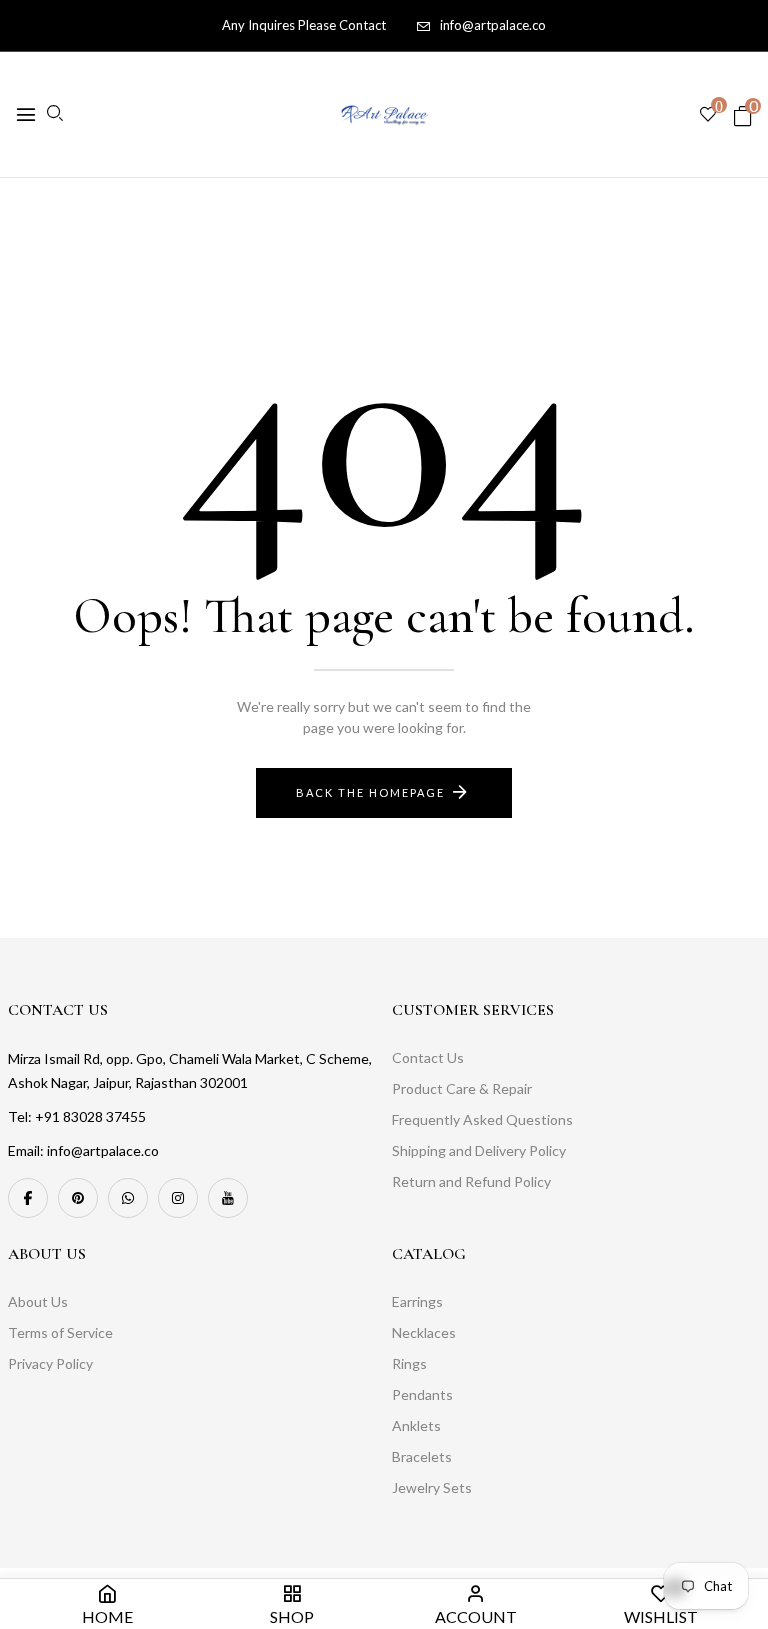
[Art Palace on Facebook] (28, 1198)
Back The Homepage (370, 792)
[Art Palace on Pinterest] (78, 1198)
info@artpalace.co (493, 25)
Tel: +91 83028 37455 (77, 1116)
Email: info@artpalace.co (83, 1150)
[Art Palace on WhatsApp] (128, 1198)
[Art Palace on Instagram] (178, 1198)
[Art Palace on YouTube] (228, 1198)
